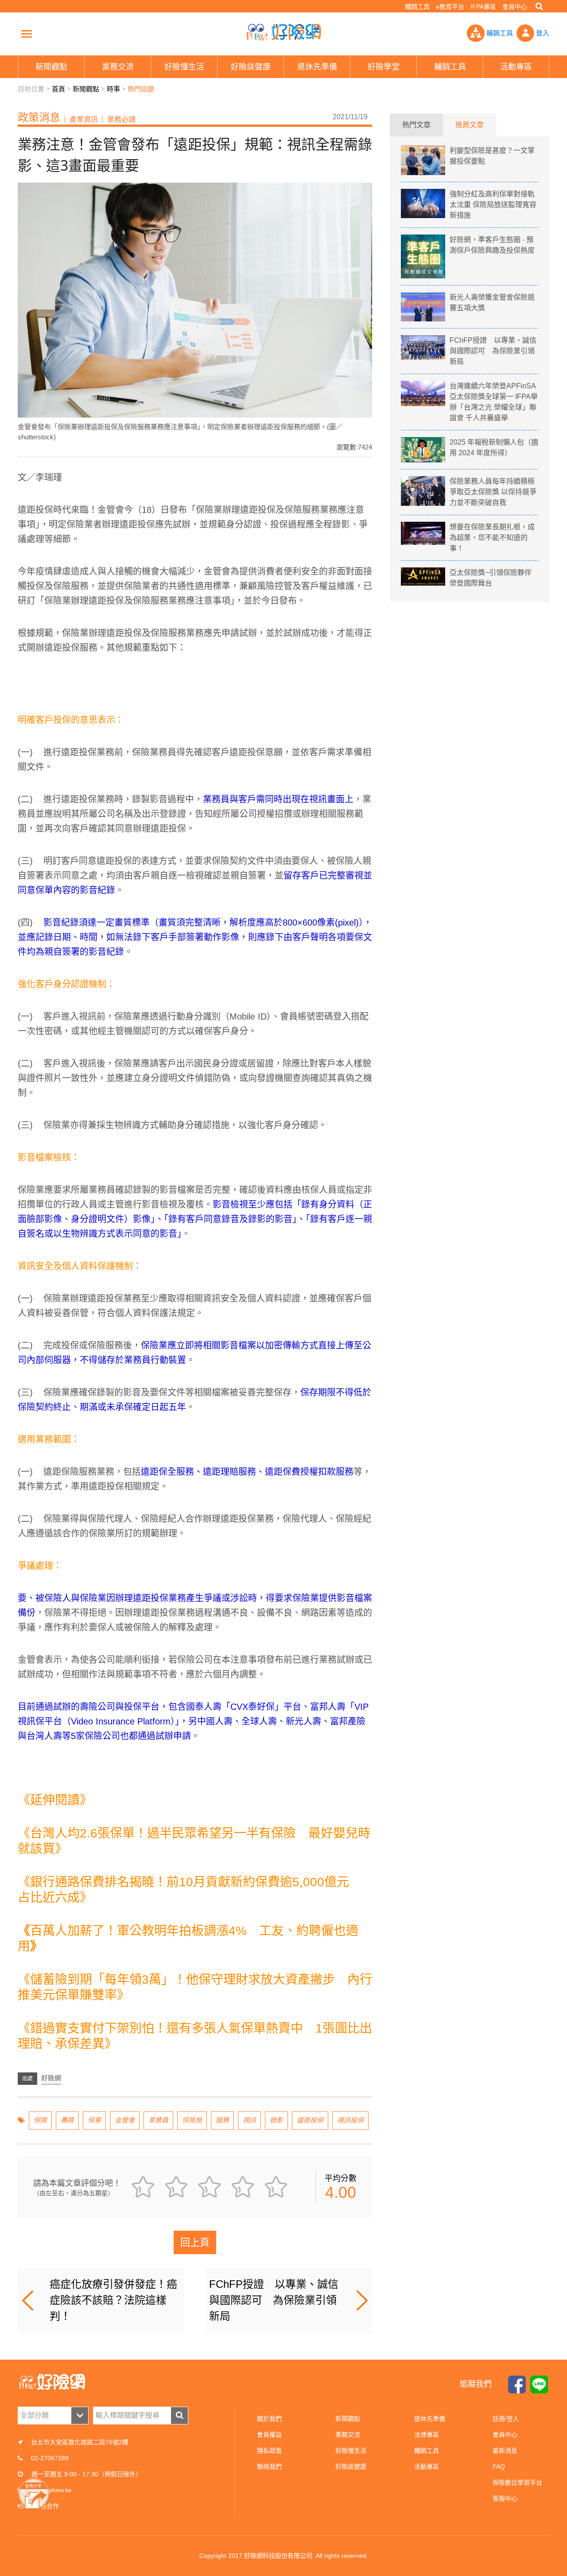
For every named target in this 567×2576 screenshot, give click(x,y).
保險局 (192, 2120)
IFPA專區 (483, 7)
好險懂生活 (351, 2451)
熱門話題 (141, 89)
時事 (113, 89)
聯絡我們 (269, 2467)
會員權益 (269, 2435)
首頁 (58, 89)
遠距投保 (310, 2120)
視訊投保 (350, 2120)
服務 (222, 2120)
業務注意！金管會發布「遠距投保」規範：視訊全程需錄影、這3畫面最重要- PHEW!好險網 (283, 32)
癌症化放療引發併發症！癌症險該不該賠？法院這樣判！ (113, 2300)
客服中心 (505, 2498)
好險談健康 (351, 2467)
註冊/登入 (506, 2419)
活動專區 (427, 2467)
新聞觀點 (86, 89)
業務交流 (348, 2435)
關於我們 (269, 2419)
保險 (40, 2120)
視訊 (249, 2120)
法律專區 (427, 2435)
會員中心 (515, 7)
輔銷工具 (417, 7)
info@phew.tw (52, 2490)
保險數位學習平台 (517, 2482)
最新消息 (505, 2451)
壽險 (67, 2120)
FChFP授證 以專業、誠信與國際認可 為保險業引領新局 (274, 2300)
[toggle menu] (27, 34)
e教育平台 (450, 7)
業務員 (158, 2120)
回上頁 (195, 2242)
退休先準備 (430, 2419)
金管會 (125, 2120)
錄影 (276, 2120)
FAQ (499, 2467)
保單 (94, 2120)
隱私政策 (269, 2451)
